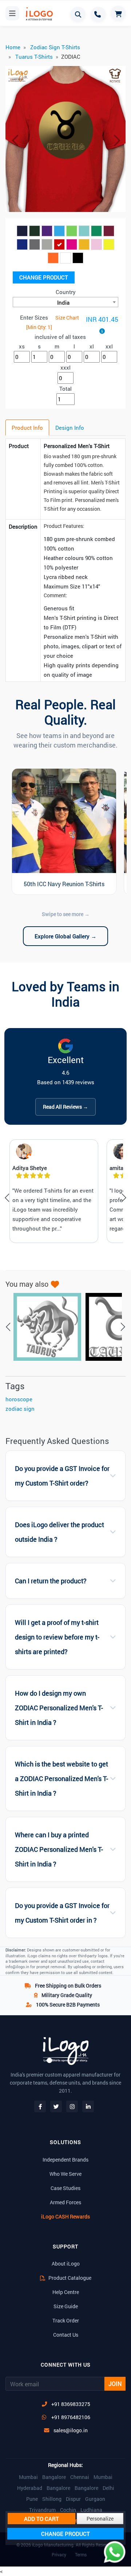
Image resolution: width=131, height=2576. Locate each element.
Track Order (66, 2320)
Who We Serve (65, 2174)
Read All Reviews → (65, 1107)
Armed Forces (65, 2202)
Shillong (52, 2499)
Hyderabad (30, 2488)
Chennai (80, 2477)
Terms (81, 2554)
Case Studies (65, 2188)
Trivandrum (42, 2510)
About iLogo (66, 2264)
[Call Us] (98, 14)
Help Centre (66, 2292)
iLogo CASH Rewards (65, 2216)
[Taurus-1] (44, 1327)
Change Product (44, 277)
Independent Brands (65, 2160)
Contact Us (66, 2335)
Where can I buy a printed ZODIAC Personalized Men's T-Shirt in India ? (59, 1849)
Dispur (73, 2499)
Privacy (59, 2554)
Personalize (100, 2519)
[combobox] (65, 302)
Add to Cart (41, 2519)
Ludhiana (91, 2510)
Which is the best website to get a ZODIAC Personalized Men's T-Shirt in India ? (61, 1779)
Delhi (108, 2488)
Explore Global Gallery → (65, 936)
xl (92, 346)
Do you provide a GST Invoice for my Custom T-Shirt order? (62, 1476)
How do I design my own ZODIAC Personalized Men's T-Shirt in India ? (59, 1708)
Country (66, 292)
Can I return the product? (51, 1581)
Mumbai (28, 2477)
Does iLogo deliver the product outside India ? (59, 1532)
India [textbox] (63, 302)
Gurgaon (95, 2499)
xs (22, 346)
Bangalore (54, 2477)
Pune (32, 2499)
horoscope (19, 1399)
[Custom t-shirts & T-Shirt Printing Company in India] (37, 14)
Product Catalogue (69, 2278)
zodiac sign (20, 1409)
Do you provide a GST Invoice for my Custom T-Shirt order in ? (62, 1913)
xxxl (65, 367)
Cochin (68, 2510)
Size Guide (66, 2306)
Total (65, 389)
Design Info (70, 428)
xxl (109, 346)
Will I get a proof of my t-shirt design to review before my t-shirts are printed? (57, 1637)
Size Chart (67, 318)
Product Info (27, 428)
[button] (15, 140)
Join (115, 2384)
